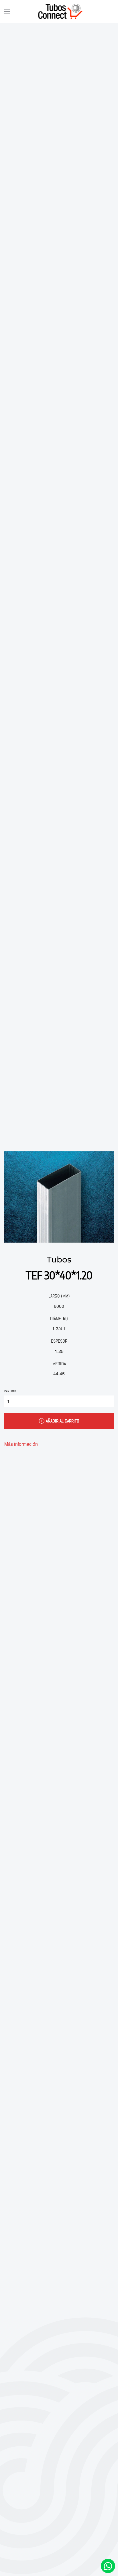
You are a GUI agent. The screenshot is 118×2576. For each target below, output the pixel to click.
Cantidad (10, 1391)
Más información (21, 1444)
